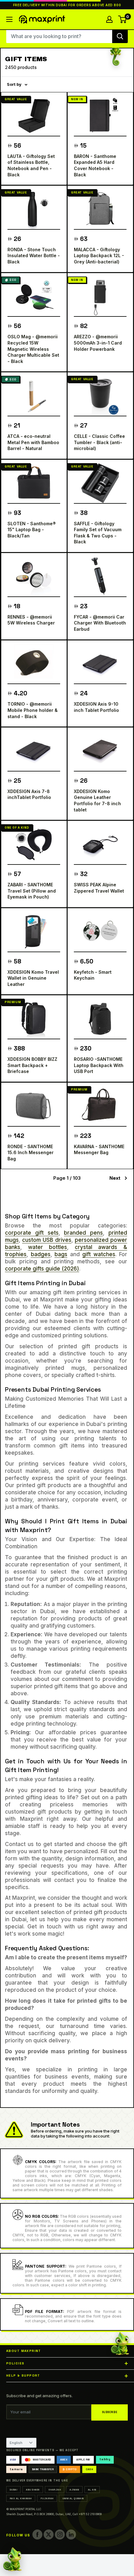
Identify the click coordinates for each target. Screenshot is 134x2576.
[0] (123, 19)
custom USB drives (47, 1240)
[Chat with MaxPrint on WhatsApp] (12, 2560)
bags (61, 1254)
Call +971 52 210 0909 (87, 2514)
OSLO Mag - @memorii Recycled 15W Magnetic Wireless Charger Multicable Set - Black (33, 349)
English (16, 2443)
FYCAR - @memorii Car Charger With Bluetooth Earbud (100, 623)
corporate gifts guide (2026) (42, 1269)
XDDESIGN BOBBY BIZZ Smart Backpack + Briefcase (32, 1065)
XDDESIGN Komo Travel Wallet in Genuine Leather (33, 978)
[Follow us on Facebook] (37, 2534)
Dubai (13, 2490)
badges (41, 1254)
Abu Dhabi (33, 2490)
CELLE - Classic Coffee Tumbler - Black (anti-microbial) (99, 442)
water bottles (48, 1247)
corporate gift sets (32, 1233)
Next (115, 1178)
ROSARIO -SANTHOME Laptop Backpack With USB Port (99, 1065)
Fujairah (47, 2498)
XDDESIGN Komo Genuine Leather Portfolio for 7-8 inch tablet (97, 801)
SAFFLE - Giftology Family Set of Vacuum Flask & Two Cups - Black (98, 533)
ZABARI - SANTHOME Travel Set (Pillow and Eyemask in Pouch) (32, 891)
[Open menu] (9, 19)
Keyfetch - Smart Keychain (93, 975)
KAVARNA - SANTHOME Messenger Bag (99, 1150)
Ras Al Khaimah (21, 2498)
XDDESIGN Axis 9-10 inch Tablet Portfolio (96, 707)
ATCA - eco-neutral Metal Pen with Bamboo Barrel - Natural (33, 442)
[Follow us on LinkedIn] (71, 2534)
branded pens (83, 1233)
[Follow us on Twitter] (49, 2534)
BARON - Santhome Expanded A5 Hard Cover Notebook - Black (95, 165)
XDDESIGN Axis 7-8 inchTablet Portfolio (29, 794)
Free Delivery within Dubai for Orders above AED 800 (67, 5)
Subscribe (110, 2412)
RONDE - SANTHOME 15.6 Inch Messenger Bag (31, 1153)
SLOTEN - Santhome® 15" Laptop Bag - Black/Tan (32, 530)
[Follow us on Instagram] (60, 2534)
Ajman (74, 2490)
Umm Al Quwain (73, 2498)
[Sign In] (109, 19)
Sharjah (55, 2490)
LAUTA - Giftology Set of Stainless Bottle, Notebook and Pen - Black (31, 165)
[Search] (120, 36)
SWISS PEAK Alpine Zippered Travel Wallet (99, 888)
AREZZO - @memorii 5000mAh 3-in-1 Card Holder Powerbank (98, 343)
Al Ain (92, 2490)
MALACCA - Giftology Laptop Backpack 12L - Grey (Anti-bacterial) (99, 256)
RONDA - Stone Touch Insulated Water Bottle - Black (34, 256)
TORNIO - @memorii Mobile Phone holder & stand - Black (33, 710)
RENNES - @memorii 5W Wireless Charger (31, 620)
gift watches (99, 1254)
